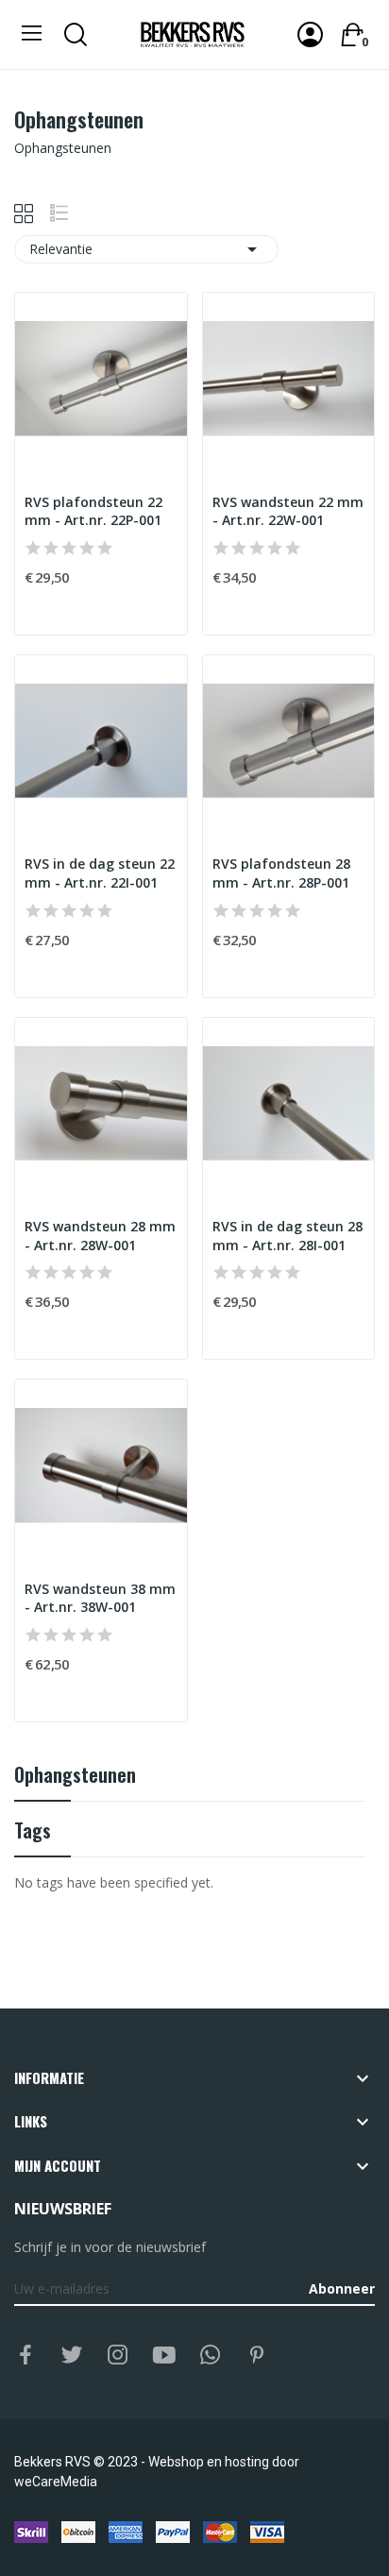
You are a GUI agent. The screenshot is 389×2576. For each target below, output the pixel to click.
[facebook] (25, 2356)
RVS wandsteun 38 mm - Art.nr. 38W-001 (100, 1598)
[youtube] (164, 2356)
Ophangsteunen (75, 1777)
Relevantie (146, 249)
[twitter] (72, 2356)
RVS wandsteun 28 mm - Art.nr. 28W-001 (100, 1236)
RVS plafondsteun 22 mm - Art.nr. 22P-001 (93, 511)
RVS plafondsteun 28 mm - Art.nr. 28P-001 (281, 873)
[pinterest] (257, 2356)
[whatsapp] (211, 2356)
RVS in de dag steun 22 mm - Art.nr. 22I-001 (100, 873)
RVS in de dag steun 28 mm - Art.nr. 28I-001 (288, 1236)
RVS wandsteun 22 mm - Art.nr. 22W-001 (288, 511)
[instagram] (118, 2356)
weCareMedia (56, 2482)
